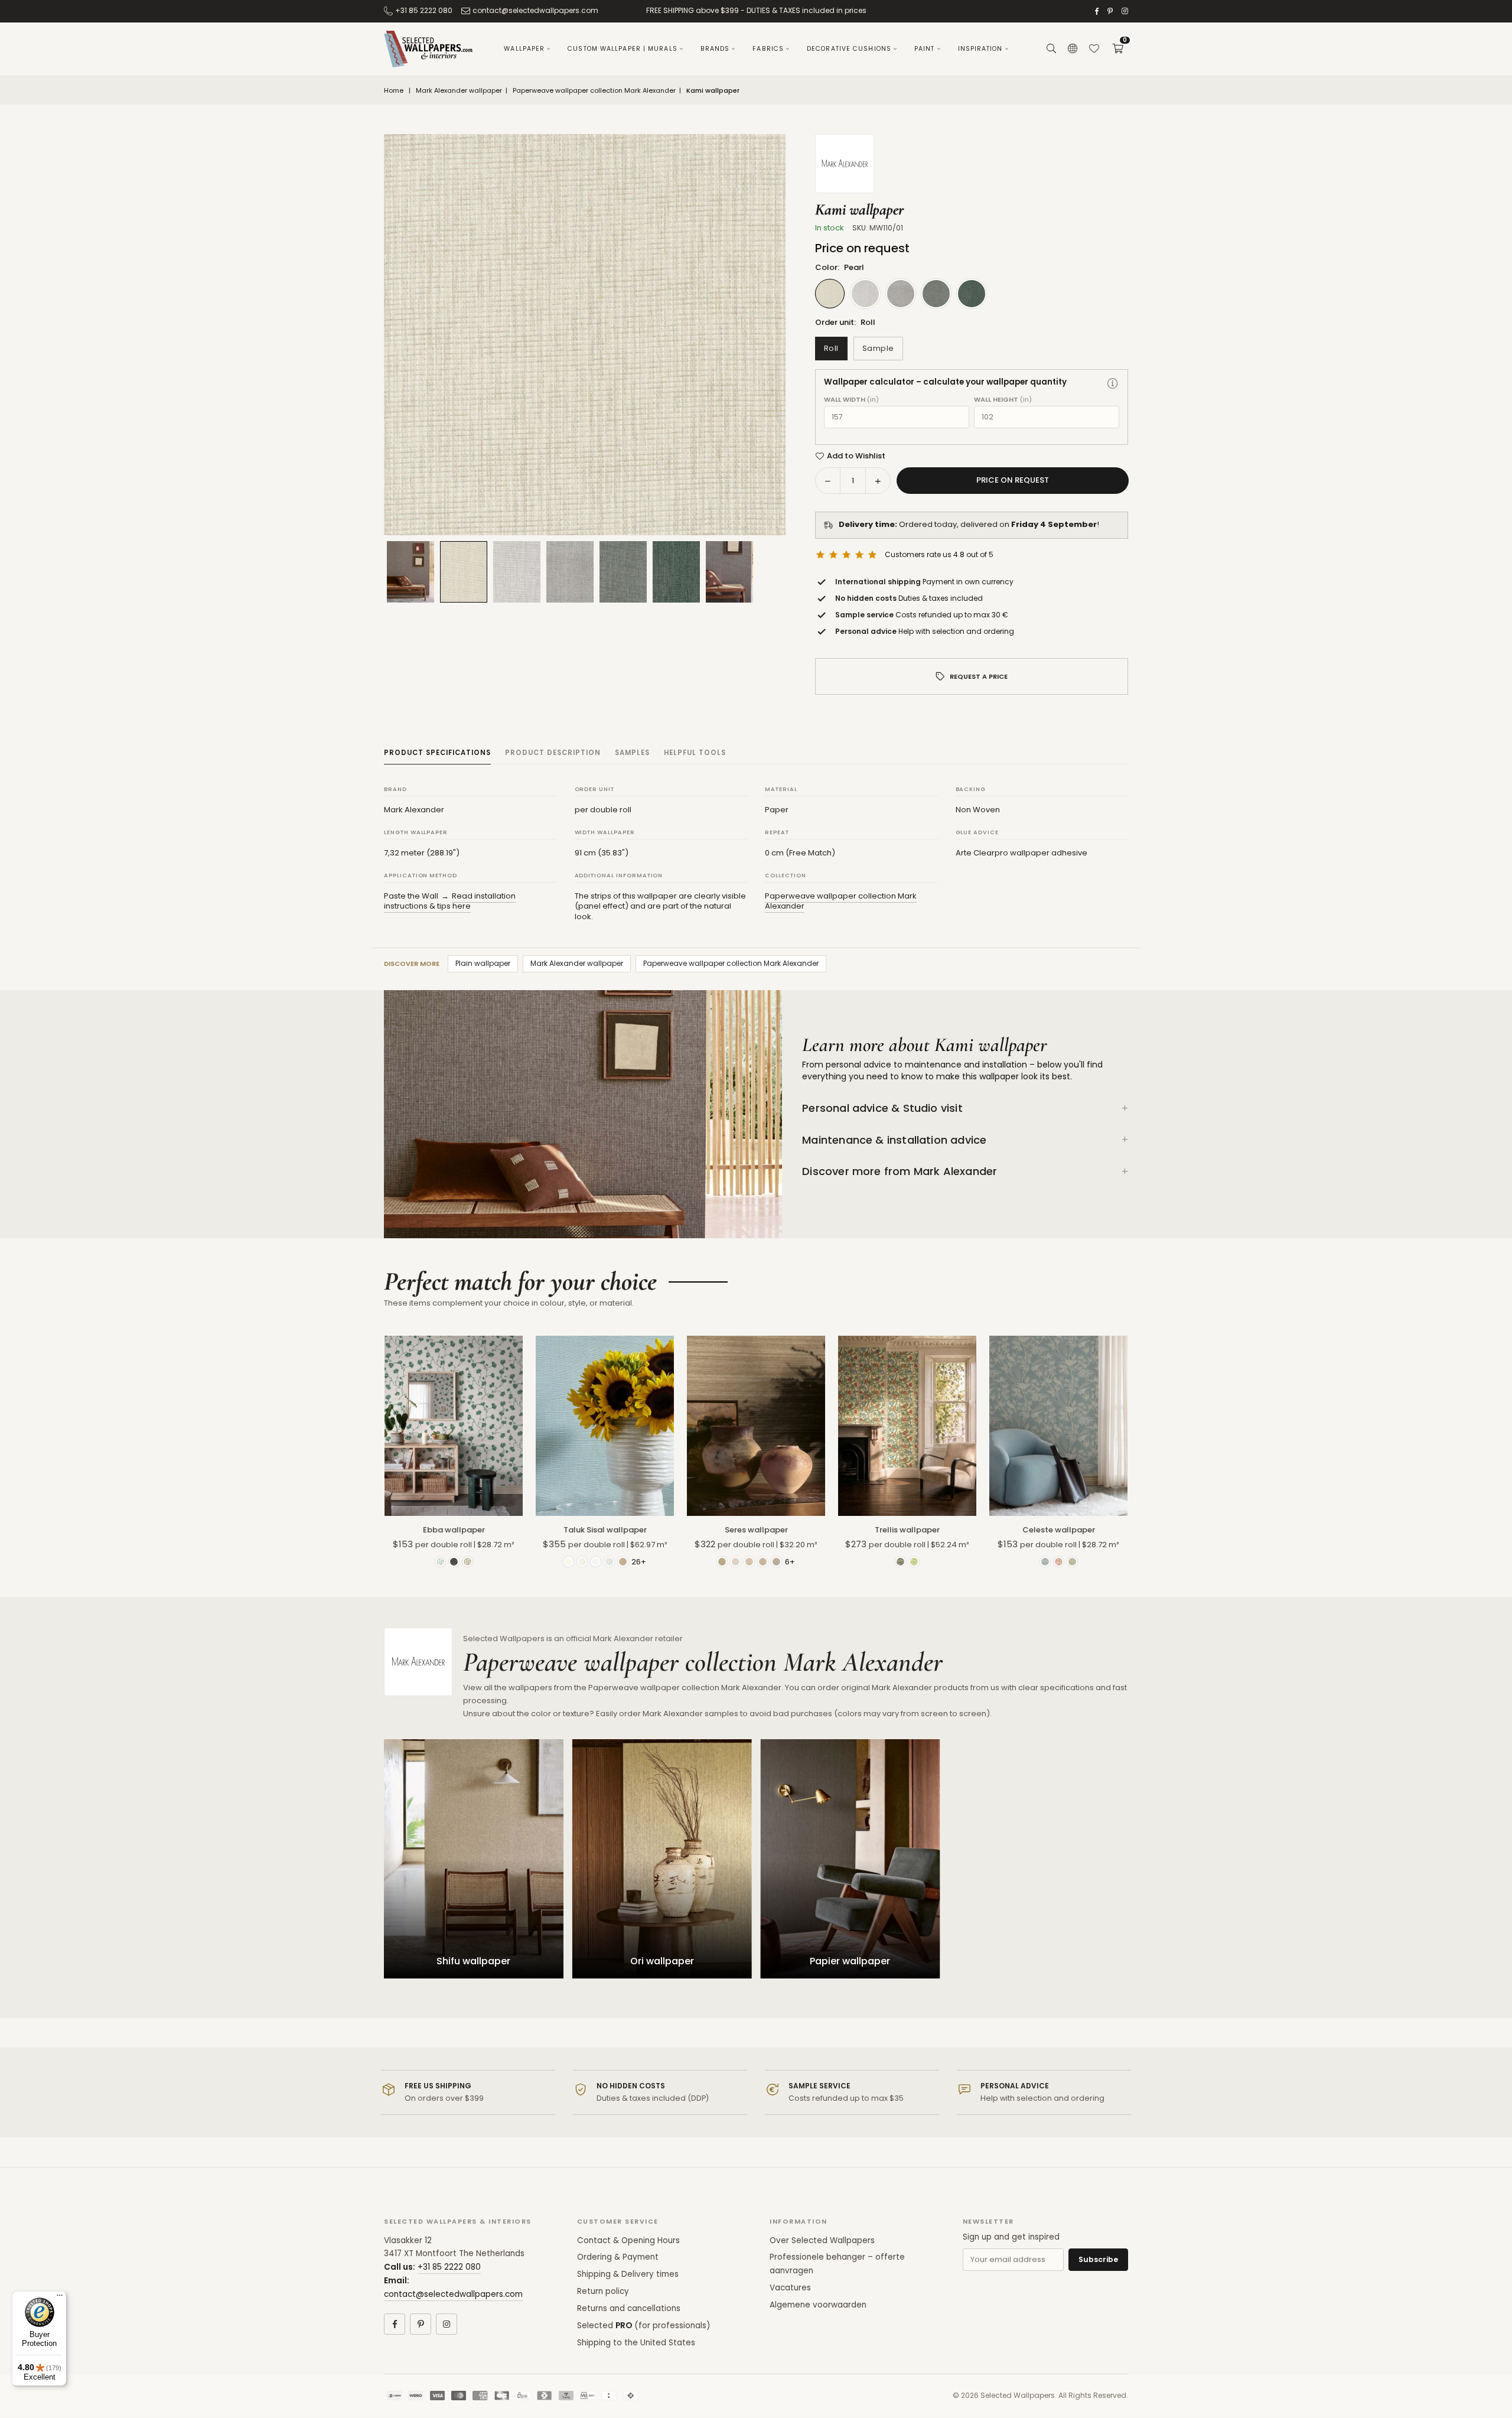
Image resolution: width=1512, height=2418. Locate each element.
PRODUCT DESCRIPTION (553, 753)
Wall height (1003, 400)
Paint (925, 49)
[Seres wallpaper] (756, 1426)
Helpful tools (695, 753)
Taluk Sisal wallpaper (605, 1530)
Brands (715, 49)
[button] (1117, 49)
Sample (878, 348)
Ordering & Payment (618, 2257)
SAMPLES (632, 753)
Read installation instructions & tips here (450, 901)
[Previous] (408, 335)
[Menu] (60, 2298)
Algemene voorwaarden (818, 2305)
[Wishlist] (1094, 49)
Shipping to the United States (636, 2343)
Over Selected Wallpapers (822, 2240)
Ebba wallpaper (454, 1530)
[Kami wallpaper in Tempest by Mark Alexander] (623, 572)
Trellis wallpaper (907, 1530)
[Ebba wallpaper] (454, 1426)
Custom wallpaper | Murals (623, 49)
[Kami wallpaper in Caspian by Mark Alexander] (676, 572)
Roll (831, 348)
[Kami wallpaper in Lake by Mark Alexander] (570, 572)
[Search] (1051, 49)
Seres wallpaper (756, 1530)
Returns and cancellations (629, 2308)
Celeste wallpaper (1059, 1530)
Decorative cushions (849, 49)
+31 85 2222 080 (424, 10)
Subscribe (1098, 2259)
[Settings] (1073, 49)
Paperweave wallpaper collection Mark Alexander (594, 91)
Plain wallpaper (483, 963)
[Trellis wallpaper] (907, 1426)
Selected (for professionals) (643, 2326)
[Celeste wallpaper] (1058, 1426)
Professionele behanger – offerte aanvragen (837, 2264)
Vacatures (790, 2288)
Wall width (851, 400)
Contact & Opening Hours (628, 2240)
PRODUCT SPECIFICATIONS (437, 753)
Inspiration (980, 49)
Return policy (603, 2291)
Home (394, 91)
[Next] (762, 335)
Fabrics (768, 49)
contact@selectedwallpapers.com (535, 10)
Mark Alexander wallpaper (459, 91)
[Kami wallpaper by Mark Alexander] (729, 572)
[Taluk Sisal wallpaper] (605, 1426)
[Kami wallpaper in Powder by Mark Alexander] (517, 572)
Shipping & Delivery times (628, 2274)
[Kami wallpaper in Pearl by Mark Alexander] (464, 572)
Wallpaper (524, 49)
